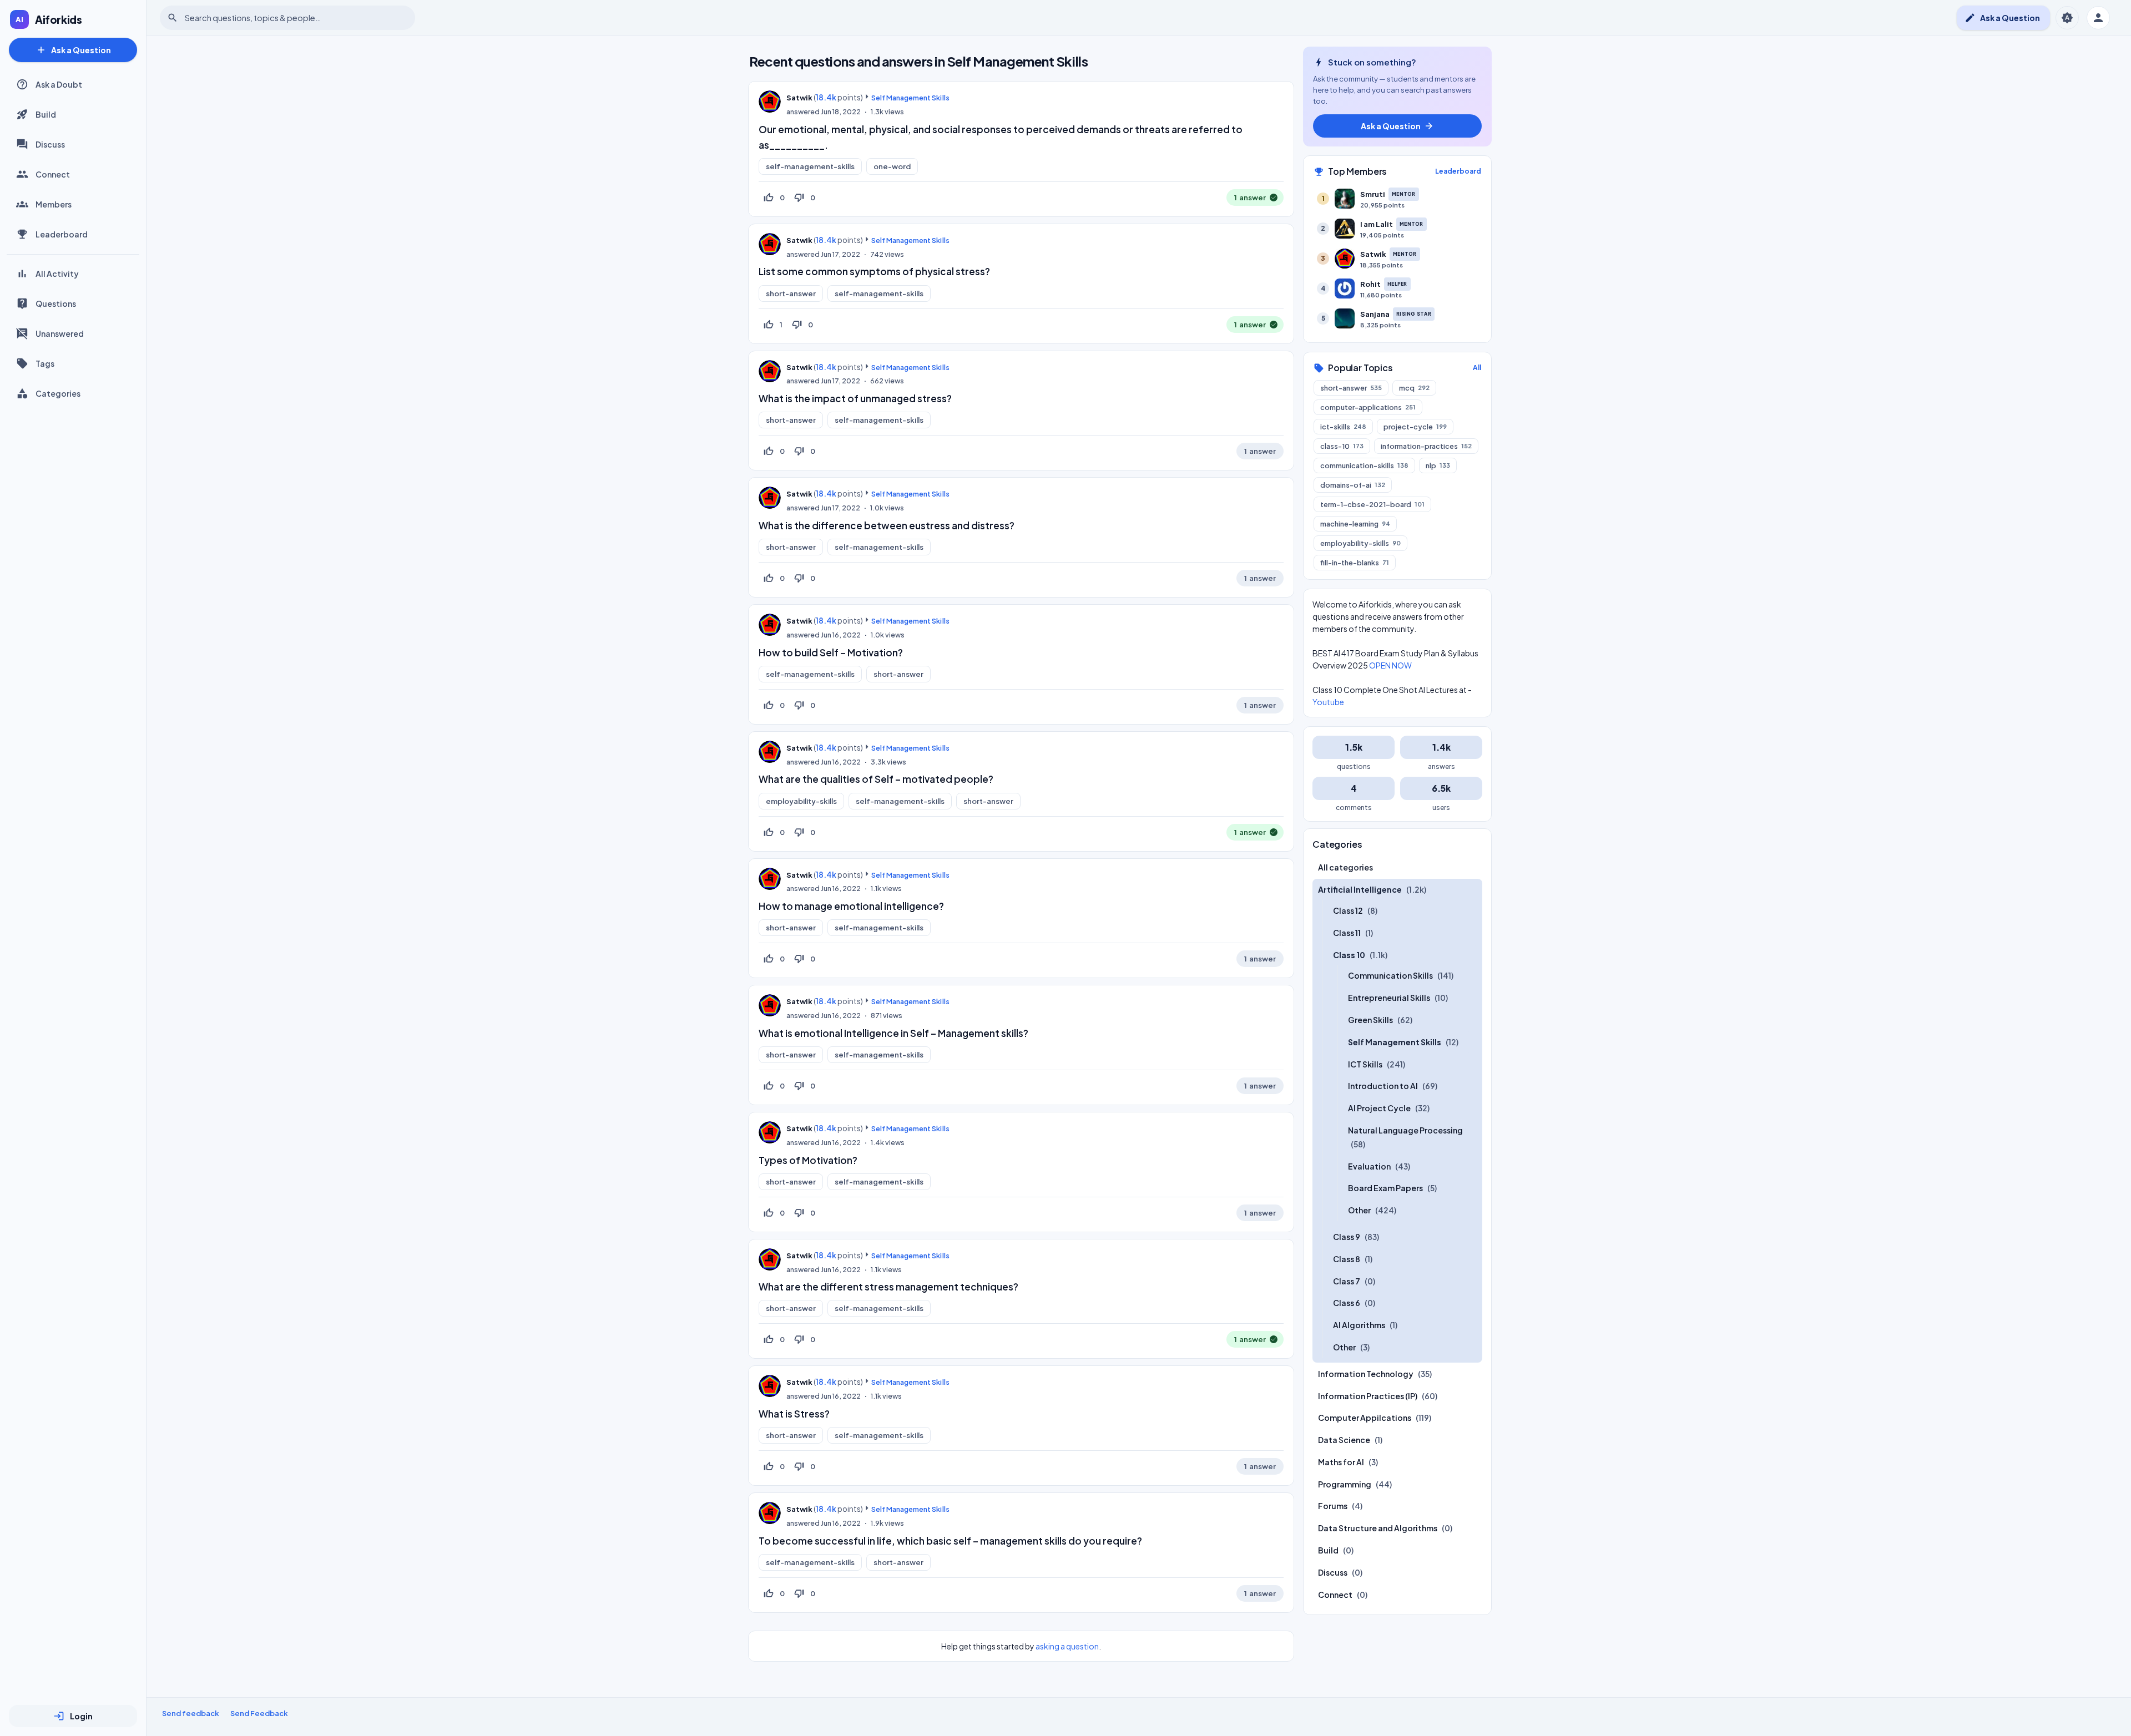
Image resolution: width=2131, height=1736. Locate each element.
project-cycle (1415, 427)
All (1477, 368)
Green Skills (1370, 1020)
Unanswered (60, 333)
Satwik (799, 98)
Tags (45, 363)
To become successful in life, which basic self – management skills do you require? (950, 1541)
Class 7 (1347, 1281)
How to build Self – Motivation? (831, 652)
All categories (1345, 867)
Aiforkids (59, 19)
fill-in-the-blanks (1355, 563)
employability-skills (801, 801)
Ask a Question (73, 50)
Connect (53, 174)
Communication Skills (1390, 975)
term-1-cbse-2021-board (1372, 504)
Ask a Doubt (59, 84)
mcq (1414, 388)
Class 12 (1348, 910)
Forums (1333, 1506)
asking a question (1067, 1646)
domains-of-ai (1353, 485)
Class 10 (1349, 955)
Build (46, 114)
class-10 (1342, 446)
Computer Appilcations (1365, 1418)
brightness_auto (2067, 18)
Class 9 (1347, 1237)
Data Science (1344, 1440)
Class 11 (1347, 933)
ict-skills (1343, 427)
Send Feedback (259, 1713)
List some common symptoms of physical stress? (874, 271)
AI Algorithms (1359, 1325)
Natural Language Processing (1405, 1130)
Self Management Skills (910, 98)
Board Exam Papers (1385, 1188)
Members (54, 204)
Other (1359, 1210)
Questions (56, 303)
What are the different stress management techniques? (888, 1287)
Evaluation (1369, 1166)
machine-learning (1355, 524)
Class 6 (1347, 1303)
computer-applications (1368, 407)
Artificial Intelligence (1360, 889)
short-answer (791, 293)
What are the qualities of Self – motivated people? (876, 779)
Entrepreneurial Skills (1389, 998)
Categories (58, 393)
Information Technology (1366, 1374)
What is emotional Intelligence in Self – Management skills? (893, 1033)
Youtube (1328, 702)
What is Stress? (794, 1414)
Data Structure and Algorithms (1378, 1528)
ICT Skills (1365, 1064)
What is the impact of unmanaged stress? (855, 398)
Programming (1345, 1484)
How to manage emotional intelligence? (851, 906)
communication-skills (1364, 465)
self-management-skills (810, 166)
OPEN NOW (1390, 665)
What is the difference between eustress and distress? (887, 525)
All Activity (57, 274)
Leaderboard (62, 234)
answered (803, 112)
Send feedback (191, 1713)
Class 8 (1347, 1259)
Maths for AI (1341, 1462)
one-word (892, 166)
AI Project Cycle (1379, 1108)
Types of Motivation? (808, 1160)
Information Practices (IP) (1368, 1396)
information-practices (1426, 446)
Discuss (50, 144)
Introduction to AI (1383, 1086)
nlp (1438, 465)
